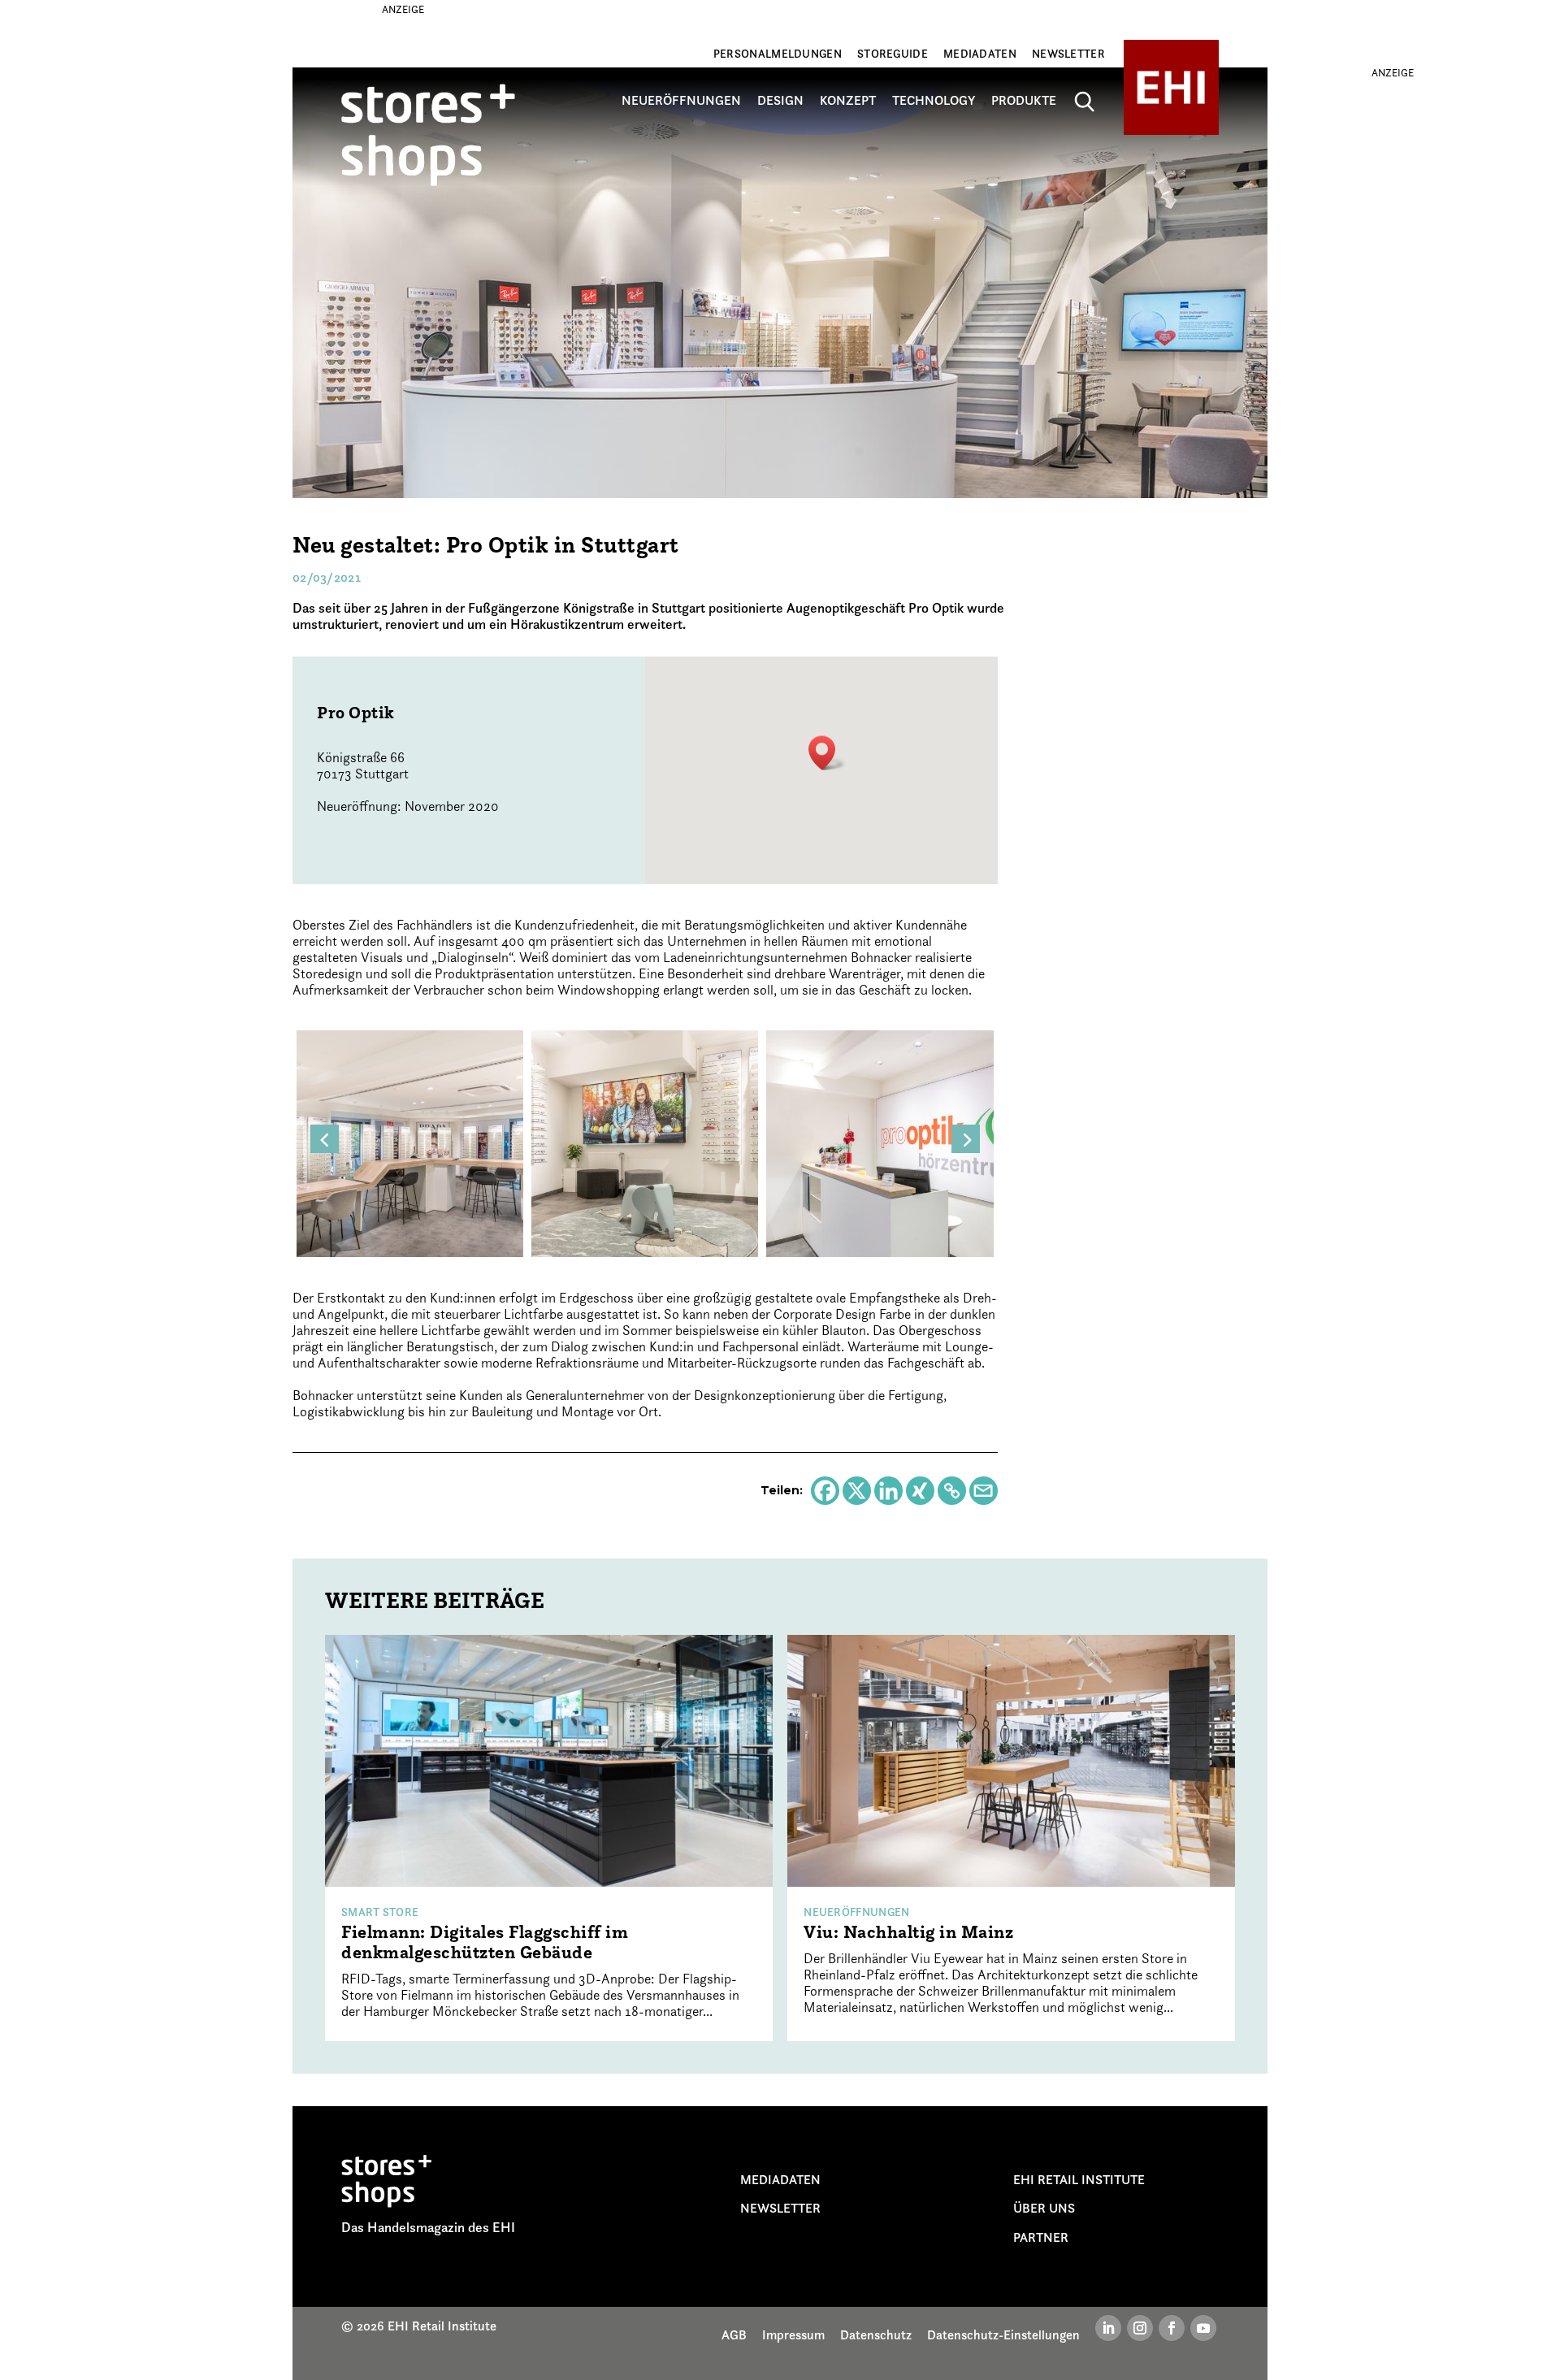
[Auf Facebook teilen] (825, 1491)
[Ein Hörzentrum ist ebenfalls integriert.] (880, 1142)
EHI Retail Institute (1079, 2179)
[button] (827, 753)
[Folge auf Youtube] (1203, 2328)
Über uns (1044, 2208)
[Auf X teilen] (857, 1491)
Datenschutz (876, 2334)
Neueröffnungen (681, 101)
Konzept (848, 101)
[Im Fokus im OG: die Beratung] (410, 1142)
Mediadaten (980, 54)
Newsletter (1068, 54)
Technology (934, 101)
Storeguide (893, 54)
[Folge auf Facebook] (1172, 2328)
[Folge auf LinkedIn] (1108, 2328)
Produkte (1024, 101)
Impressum (793, 2334)
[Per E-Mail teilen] (984, 1491)
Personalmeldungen (778, 54)
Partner (1041, 2237)
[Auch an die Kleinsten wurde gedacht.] (645, 1142)
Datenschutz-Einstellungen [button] (1003, 2334)
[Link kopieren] (952, 1491)
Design (780, 101)
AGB (734, 2334)
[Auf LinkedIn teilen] (888, 1491)
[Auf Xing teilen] (920, 1491)
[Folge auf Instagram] (1140, 2328)
